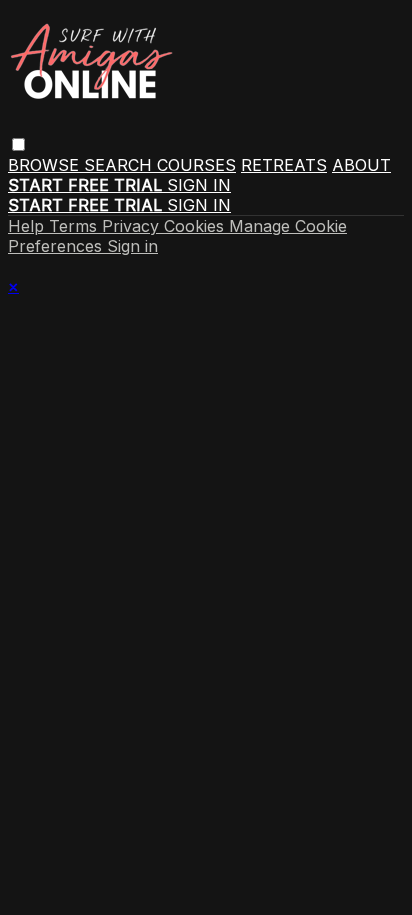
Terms (75, 226)
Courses (196, 165)
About (361, 165)
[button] (18, 144)
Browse (46, 165)
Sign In (199, 205)
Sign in (199, 185)
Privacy (133, 226)
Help (28, 226)
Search (120, 165)
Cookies (196, 226)
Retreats (284, 165)
